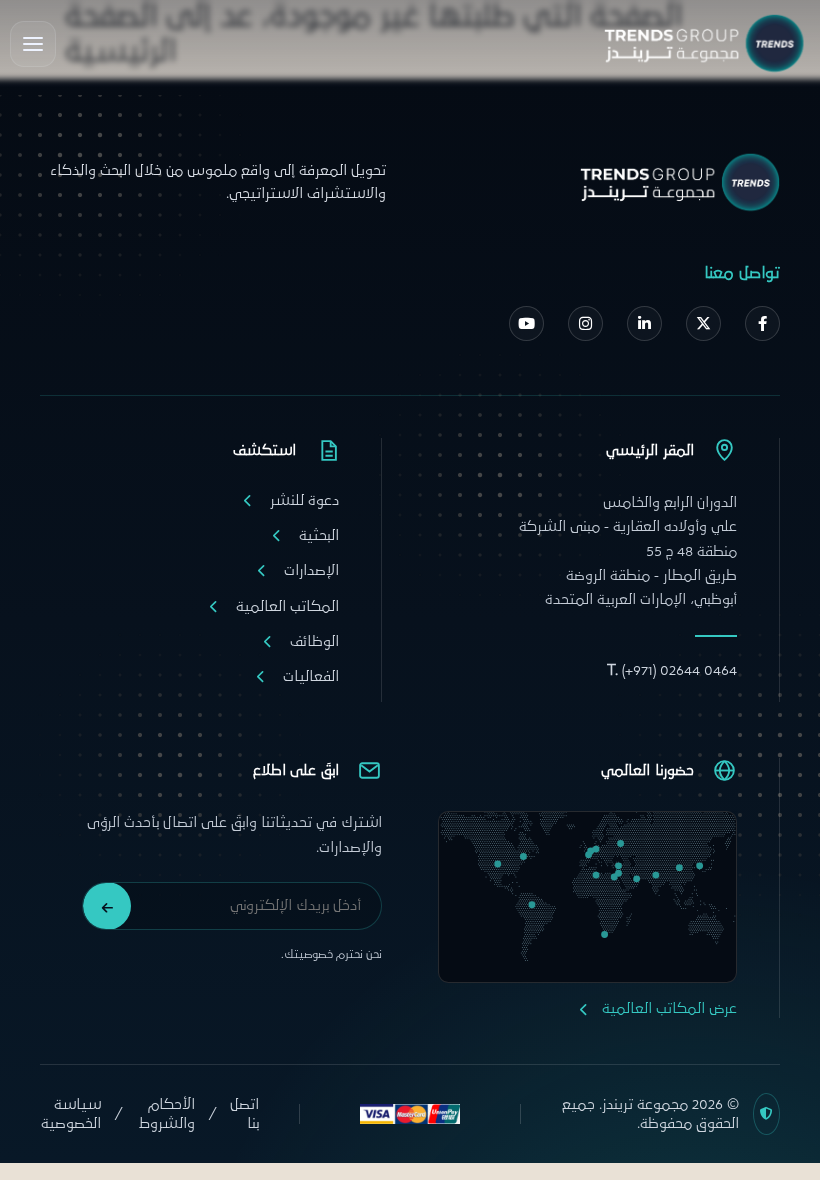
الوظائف (314, 641)
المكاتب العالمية (287, 606)
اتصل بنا (244, 1114)
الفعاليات (311, 676)
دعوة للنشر (304, 500)
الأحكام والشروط (167, 1114)
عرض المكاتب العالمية (669, 1008)
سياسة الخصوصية (71, 1114)
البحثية (319, 535)
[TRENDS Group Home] (704, 43)
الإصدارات (311, 570)
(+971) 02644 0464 (672, 670)
